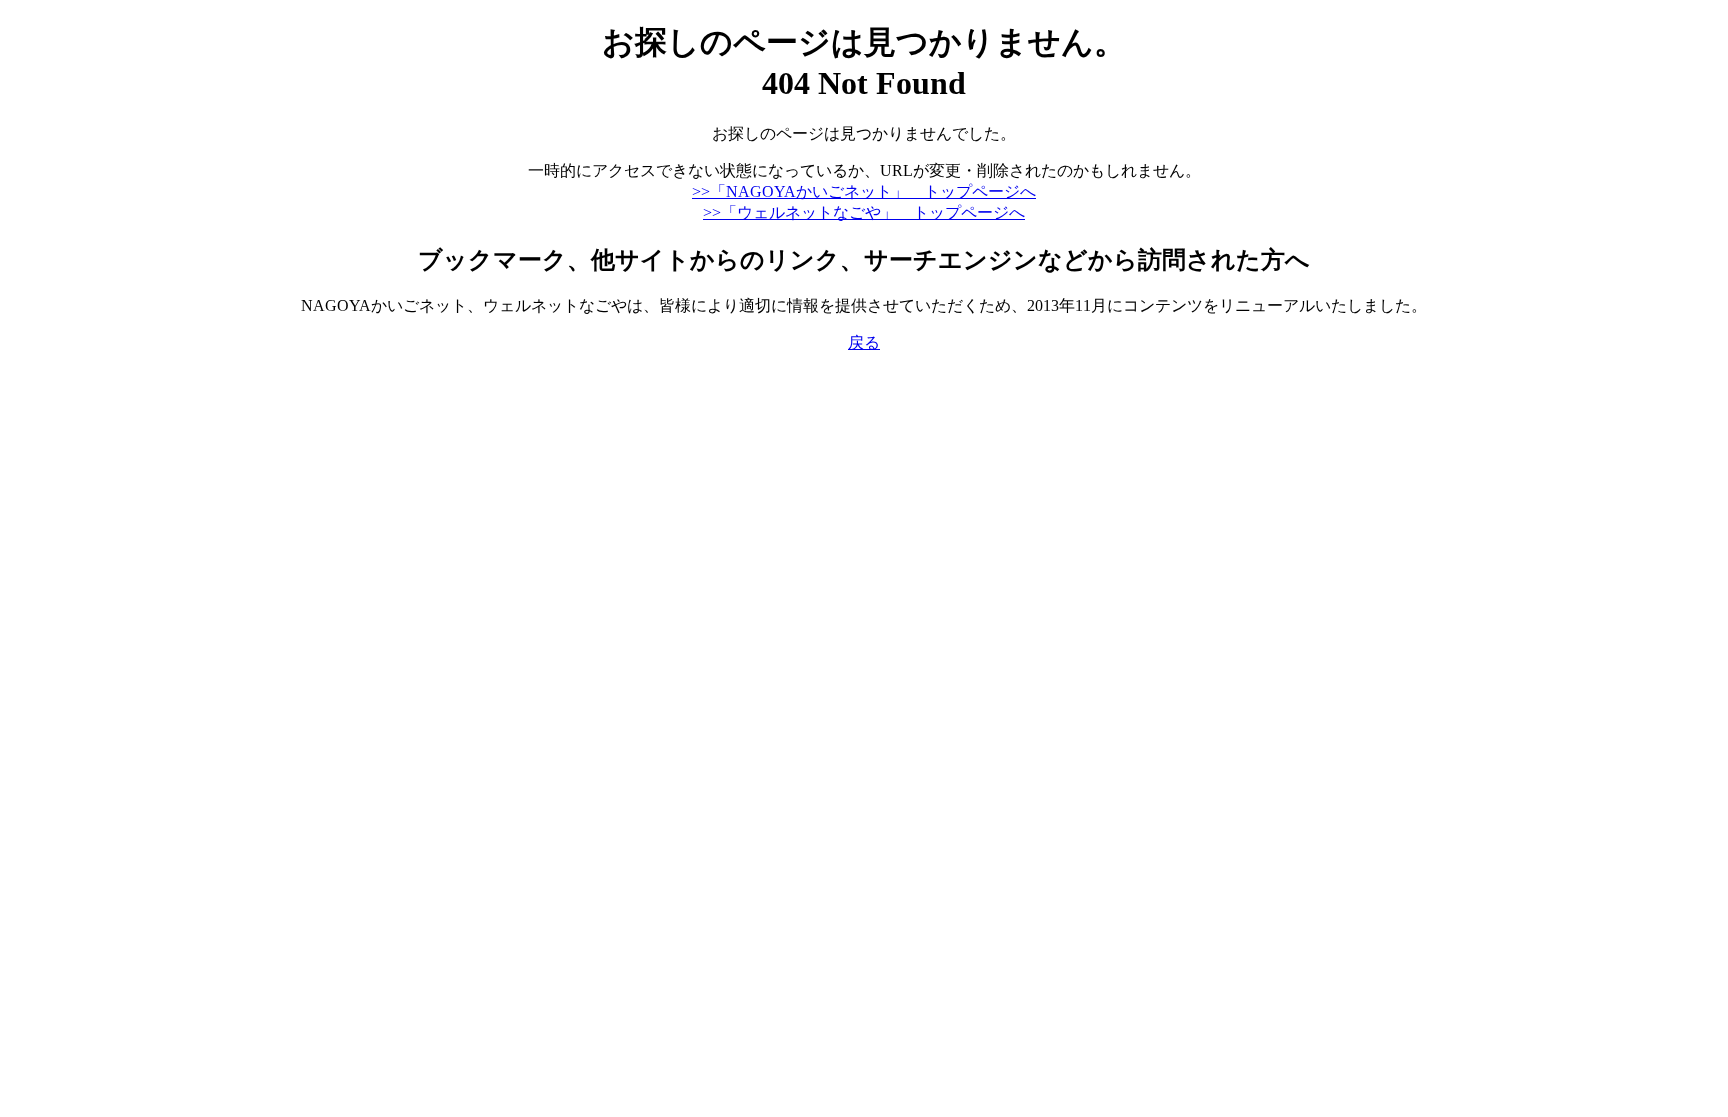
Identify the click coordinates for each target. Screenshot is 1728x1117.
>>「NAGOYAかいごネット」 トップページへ (864, 191)
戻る (864, 342)
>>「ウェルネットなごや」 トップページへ (864, 212)
